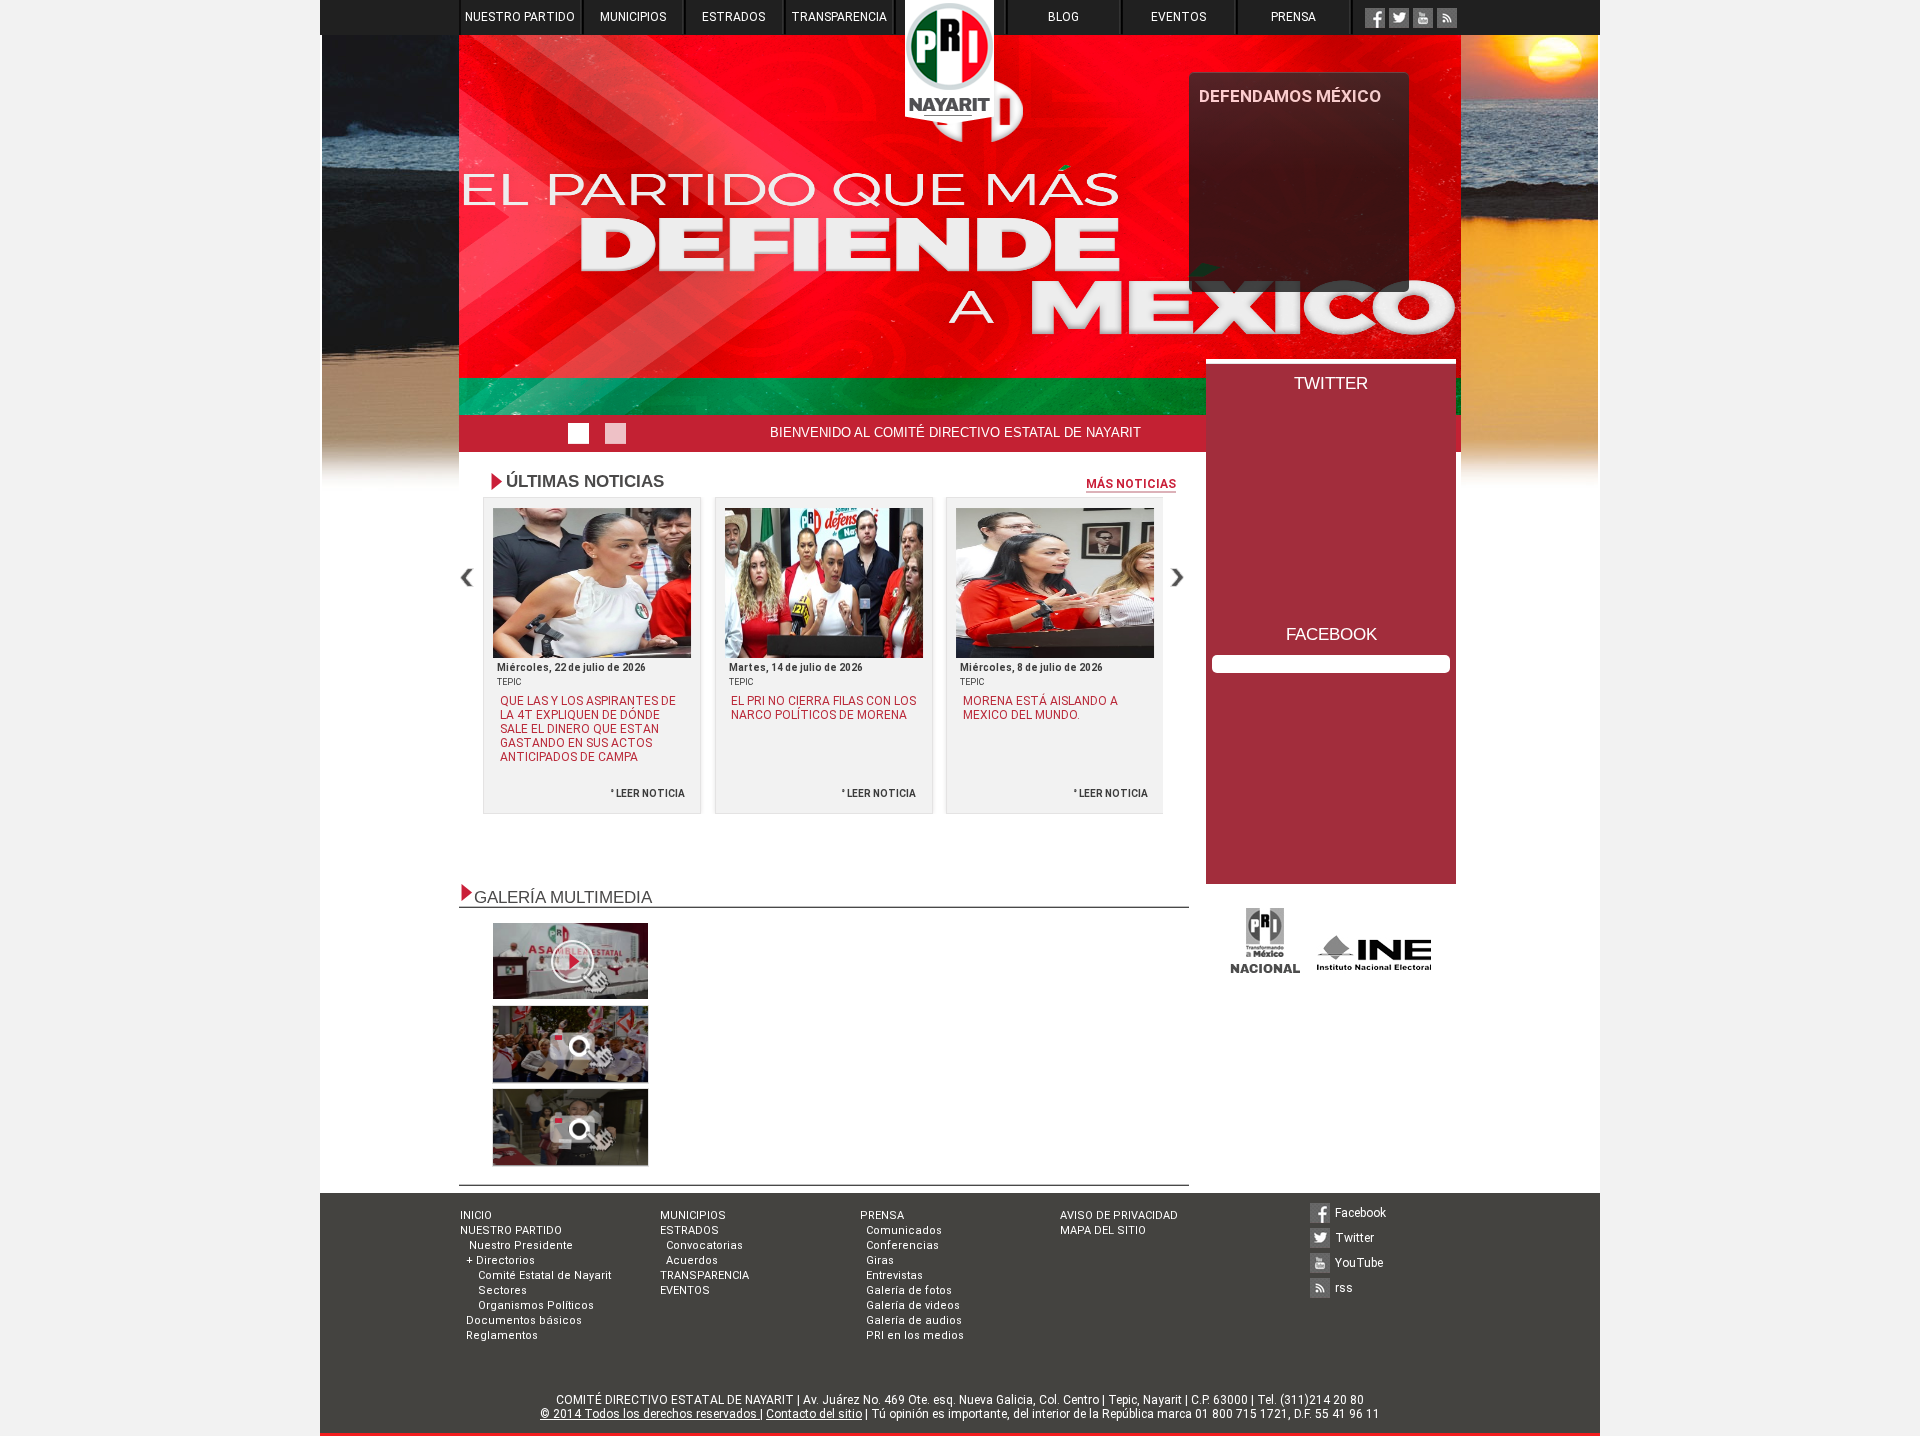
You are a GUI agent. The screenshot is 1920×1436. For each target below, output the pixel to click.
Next (1177, 577)
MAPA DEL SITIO (1103, 1230)
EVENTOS (1178, 17)
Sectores (502, 1290)
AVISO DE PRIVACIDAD (1119, 1215)
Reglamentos (502, 1335)
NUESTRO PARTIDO (520, 17)
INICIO (476, 1215)
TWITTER (1331, 383)
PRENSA (1293, 17)
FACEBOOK (1331, 634)
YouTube (1359, 1263)
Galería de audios (914, 1320)
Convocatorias (704, 1245)
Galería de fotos (909, 1290)
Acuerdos (692, 1260)
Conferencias (902, 1245)
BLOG (1063, 17)
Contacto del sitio (814, 1414)
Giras (880, 1260)
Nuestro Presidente (519, 1245)
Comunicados (904, 1230)
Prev (467, 577)
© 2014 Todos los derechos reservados (650, 1414)
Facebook (1360, 1213)
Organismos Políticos (536, 1305)
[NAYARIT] (610, 432)
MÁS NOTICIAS (1131, 484)
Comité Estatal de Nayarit (544, 1275)
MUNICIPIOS (633, 17)
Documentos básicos (524, 1320)
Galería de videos (913, 1305)
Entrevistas (894, 1275)
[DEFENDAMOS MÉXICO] (573, 433)
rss (1344, 1288)
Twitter (1354, 1238)
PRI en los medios (915, 1335)
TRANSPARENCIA (839, 17)
